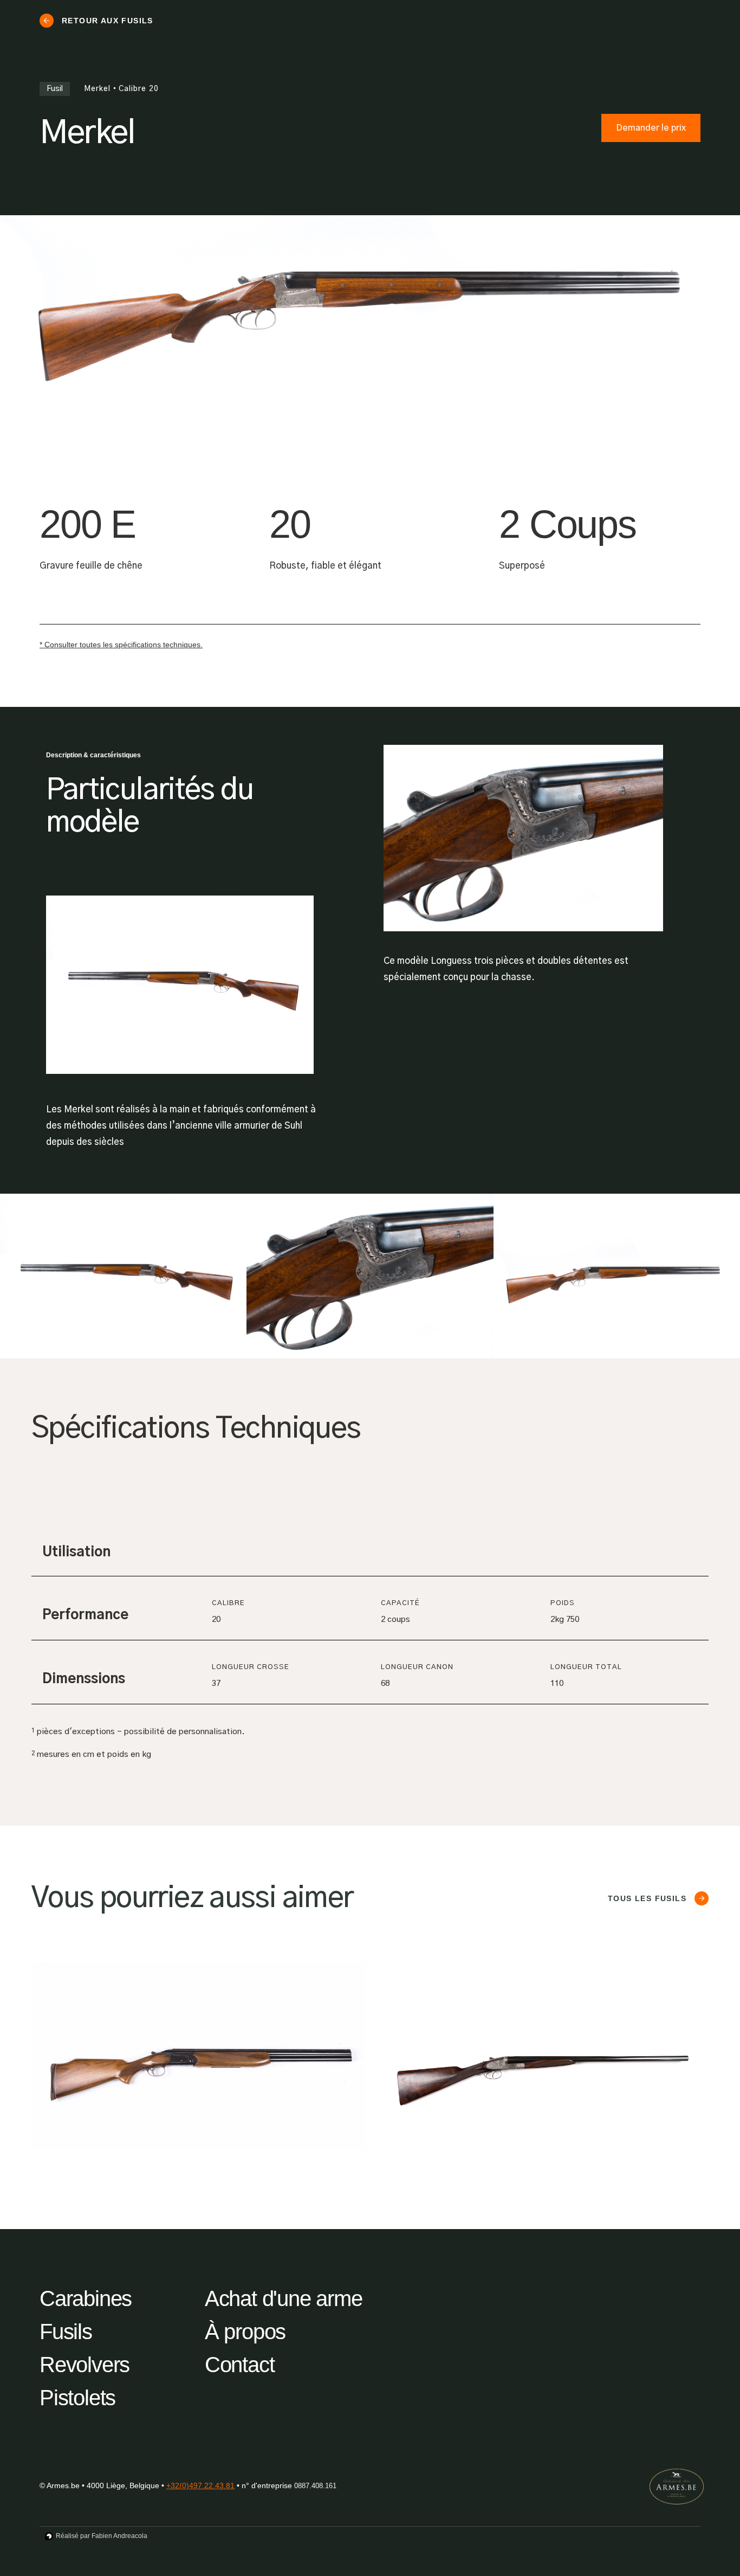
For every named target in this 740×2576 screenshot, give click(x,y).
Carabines (86, 2298)
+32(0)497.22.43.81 (200, 2485)
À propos (245, 2332)
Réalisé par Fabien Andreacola (102, 2536)
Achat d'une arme (284, 2298)
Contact (240, 2365)
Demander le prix (651, 128)
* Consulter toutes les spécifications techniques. (121, 645)
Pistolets (77, 2398)
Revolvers (85, 2365)
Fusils (66, 2332)
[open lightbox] (123, 1276)
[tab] (48, 1509)
